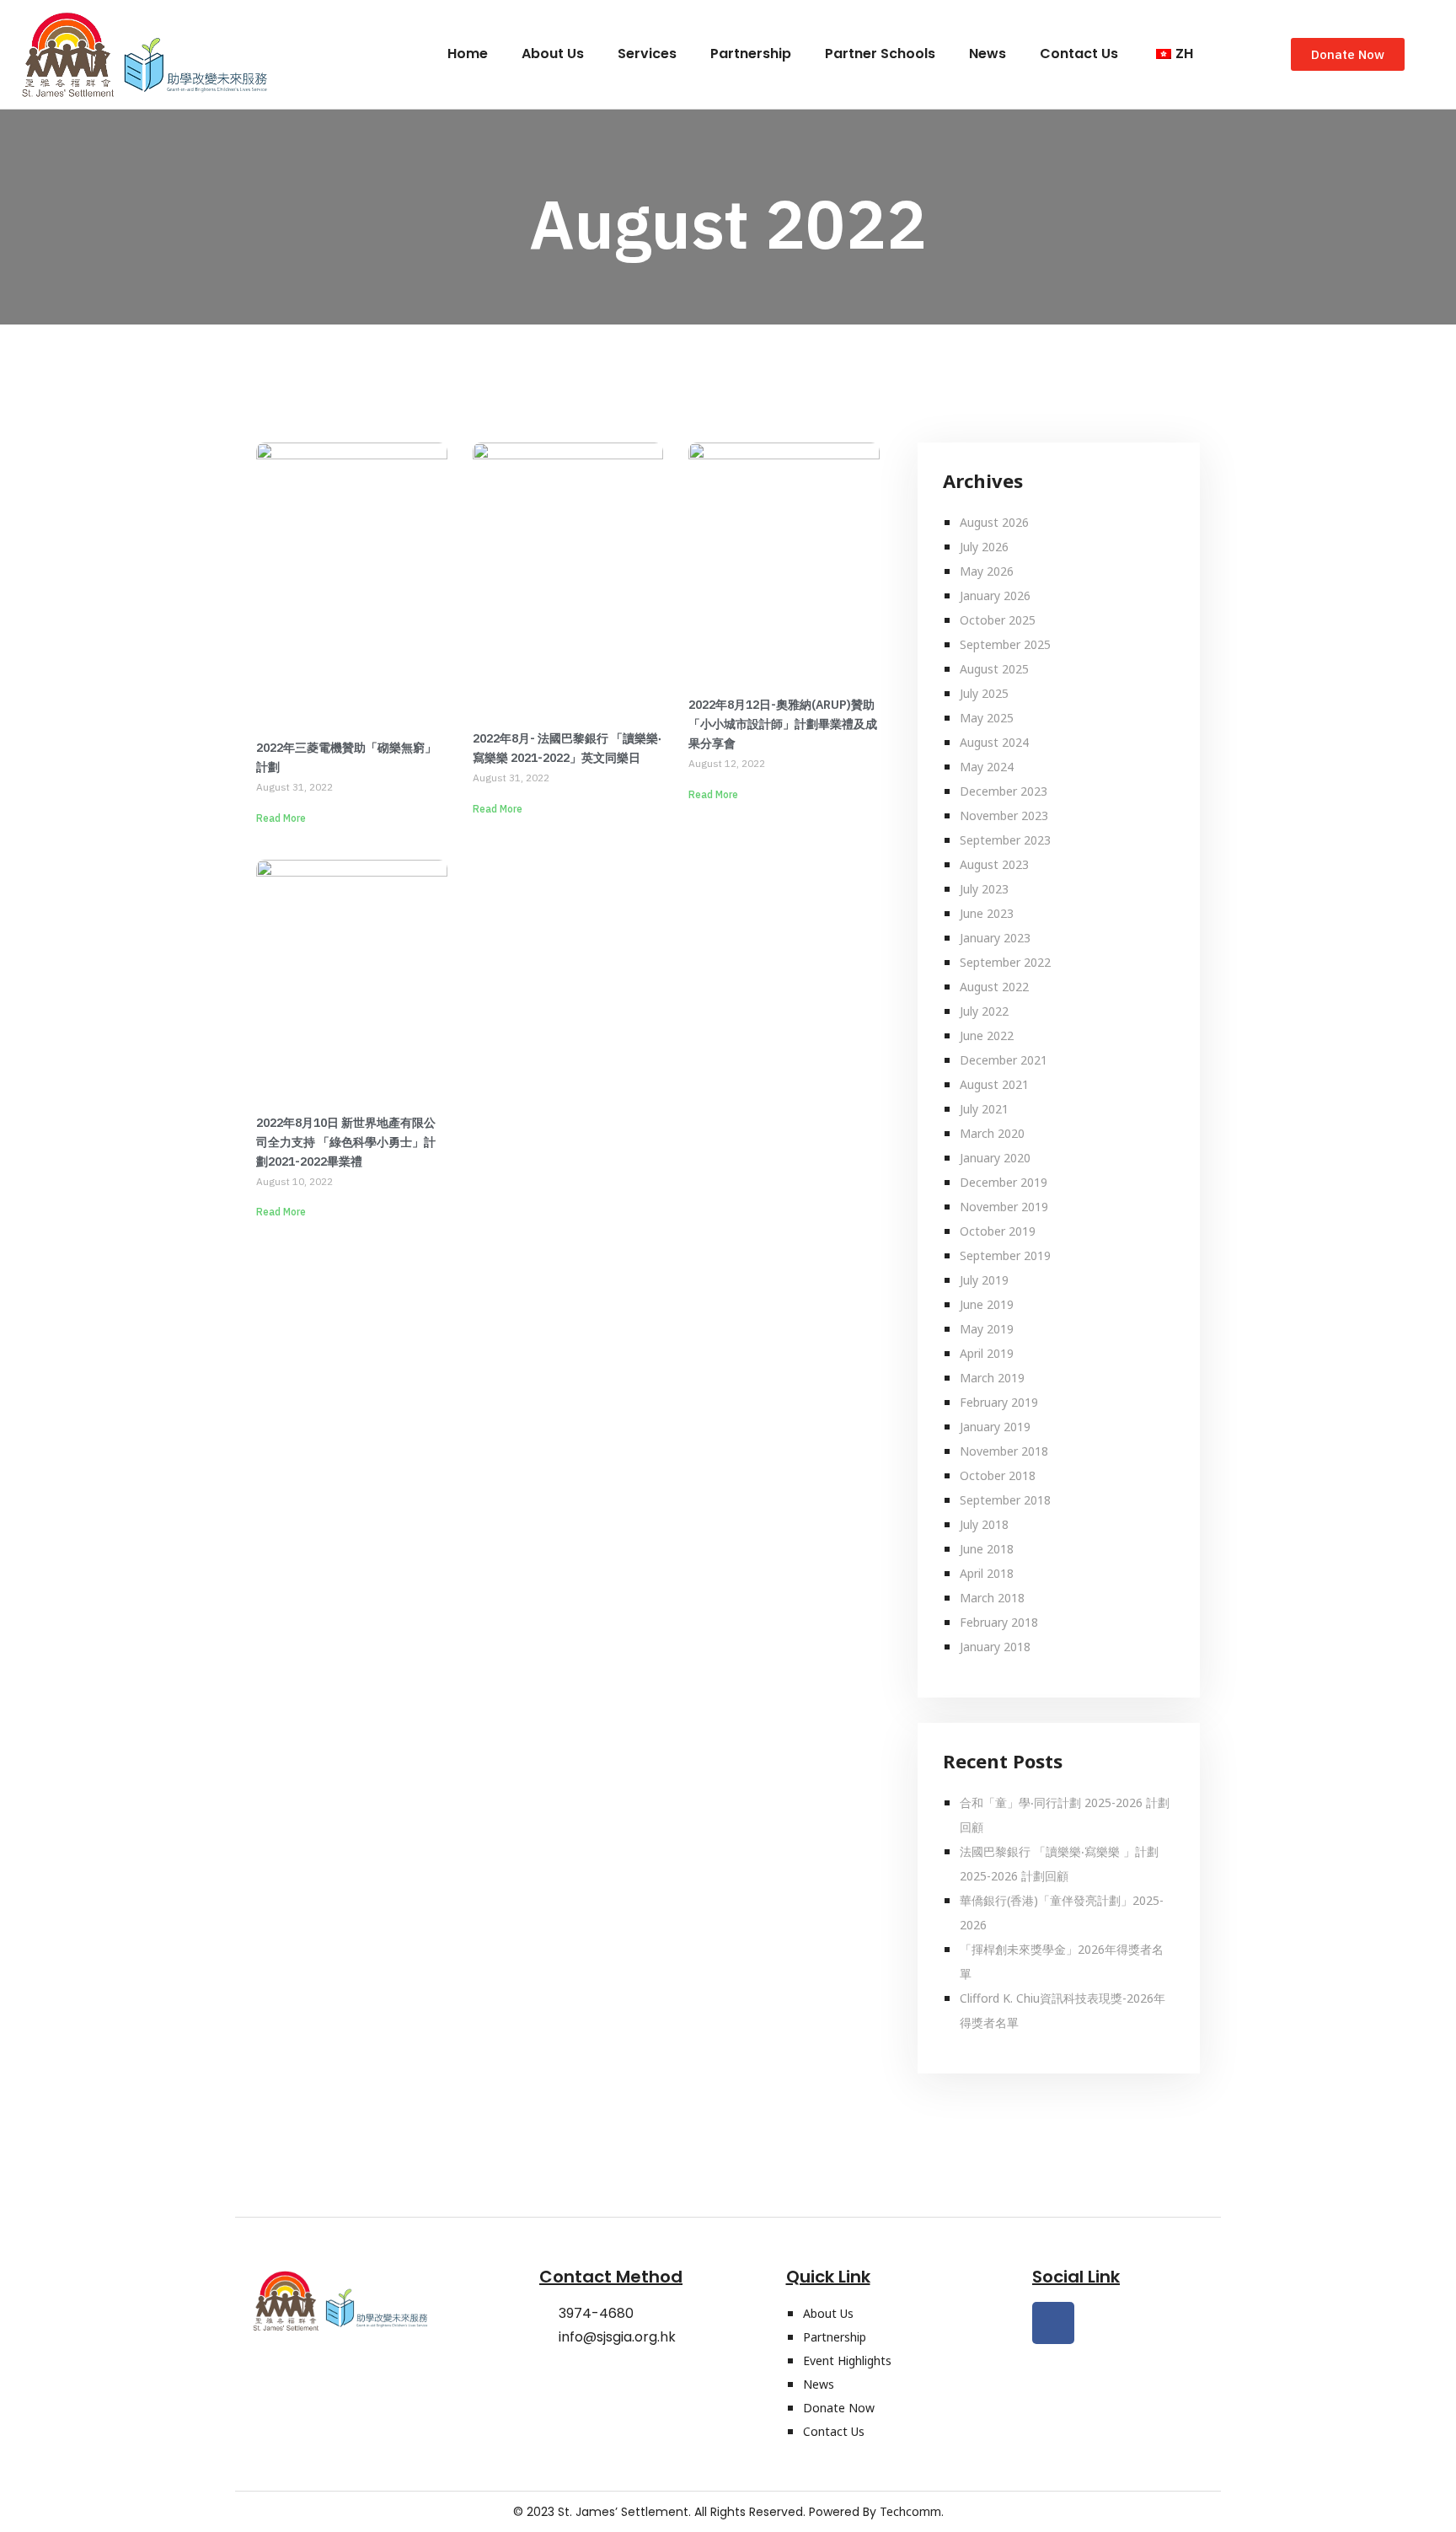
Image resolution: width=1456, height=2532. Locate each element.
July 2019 (984, 1280)
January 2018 (995, 1647)
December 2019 (1004, 1182)
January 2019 (995, 1427)
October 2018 (998, 1475)
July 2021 (984, 1109)
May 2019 (987, 1329)
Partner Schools (880, 54)
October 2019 (998, 1231)
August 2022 (994, 987)
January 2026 (995, 595)
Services (647, 54)
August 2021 (994, 1084)
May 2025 (987, 718)
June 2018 (987, 1549)
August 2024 (994, 742)
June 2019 (987, 1304)
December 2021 (1004, 1060)
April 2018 (987, 1573)
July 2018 (984, 1524)
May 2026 (987, 571)
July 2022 (984, 1011)
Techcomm (910, 2511)
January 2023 (995, 938)
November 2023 (1004, 815)
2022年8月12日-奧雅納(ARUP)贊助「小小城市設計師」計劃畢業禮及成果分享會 (783, 724)
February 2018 (999, 1622)
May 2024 (987, 767)
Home (468, 54)
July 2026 (984, 547)
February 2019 (999, 1402)
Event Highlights (847, 2360)
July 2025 (984, 693)
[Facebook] (1053, 2323)
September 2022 (1005, 962)
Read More (281, 818)
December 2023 (1004, 791)
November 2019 (1004, 1207)
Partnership (751, 54)
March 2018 (992, 1598)
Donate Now (839, 2408)
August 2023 (994, 864)
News (988, 54)
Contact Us (1079, 54)
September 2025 (1005, 644)
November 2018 (1004, 1451)
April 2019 (987, 1353)
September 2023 (1005, 840)
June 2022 (987, 1035)
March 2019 (992, 1378)
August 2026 (994, 522)
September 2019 (1005, 1255)
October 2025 (998, 620)
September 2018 (1005, 1500)
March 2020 (992, 1133)
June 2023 (987, 913)
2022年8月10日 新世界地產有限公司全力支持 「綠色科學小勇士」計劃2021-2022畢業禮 (346, 1142)
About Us (553, 54)
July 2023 (984, 889)
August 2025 (994, 669)
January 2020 (995, 1158)
